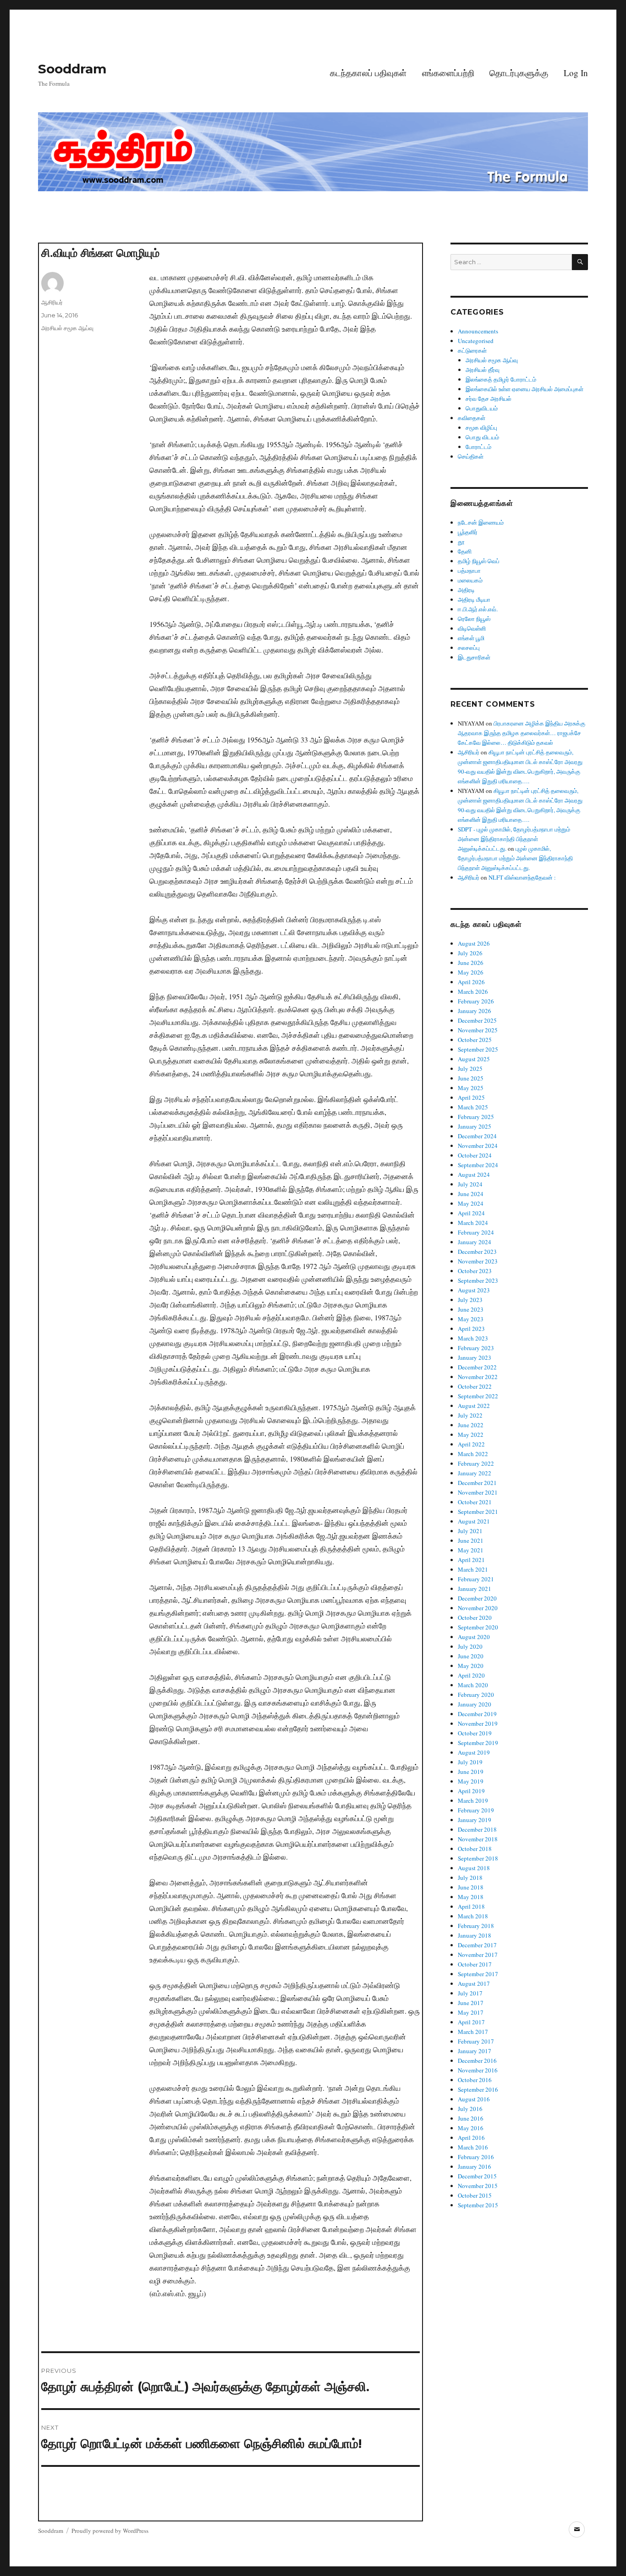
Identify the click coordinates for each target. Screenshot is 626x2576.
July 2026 (470, 953)
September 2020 (478, 1627)
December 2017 (477, 1945)
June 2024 (471, 1194)
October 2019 (475, 1733)
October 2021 (475, 1502)
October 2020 (475, 1618)
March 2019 (473, 1800)
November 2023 (478, 1261)
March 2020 (473, 1685)
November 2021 (478, 1492)
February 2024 (476, 1232)
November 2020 (478, 1608)
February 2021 (476, 1579)
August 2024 (474, 1174)
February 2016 (476, 2157)
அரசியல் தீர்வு (483, 370)
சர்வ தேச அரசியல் (489, 399)
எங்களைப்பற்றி (448, 73)
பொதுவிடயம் (482, 408)
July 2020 (470, 1646)
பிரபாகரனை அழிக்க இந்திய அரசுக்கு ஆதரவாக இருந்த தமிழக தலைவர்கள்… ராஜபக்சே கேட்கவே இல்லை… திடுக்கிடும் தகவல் (522, 733)
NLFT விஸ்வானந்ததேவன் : (522, 877)
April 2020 (471, 1675)
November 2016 (478, 2070)
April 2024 (471, 1213)
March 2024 (473, 1223)
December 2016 (477, 2061)
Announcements (478, 331)
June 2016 (471, 2118)
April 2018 (471, 1906)
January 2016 (475, 2166)
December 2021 (477, 1483)
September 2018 (478, 1858)
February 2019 (476, 1810)
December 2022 (477, 1367)
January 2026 (475, 1011)
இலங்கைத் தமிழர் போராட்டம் (501, 379)
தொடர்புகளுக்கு (519, 73)
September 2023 (478, 1280)
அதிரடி (466, 590)
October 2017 (475, 1964)
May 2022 (471, 1435)
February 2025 (476, 1117)
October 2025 (475, 1040)
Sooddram (72, 69)
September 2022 (478, 1396)
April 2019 (471, 1791)
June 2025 (471, 1078)
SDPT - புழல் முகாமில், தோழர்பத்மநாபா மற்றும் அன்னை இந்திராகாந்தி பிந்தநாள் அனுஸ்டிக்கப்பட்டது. (514, 839)
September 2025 (478, 1049)
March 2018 (473, 1916)
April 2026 (471, 982)
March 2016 (473, 2147)
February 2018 (476, 1926)
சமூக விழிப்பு (481, 427)
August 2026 (474, 943)
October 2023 (475, 1271)
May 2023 (471, 1319)
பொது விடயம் (482, 437)
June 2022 (471, 1425)
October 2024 (475, 1155)
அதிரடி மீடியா (474, 599)
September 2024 (478, 1165)
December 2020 (477, 1598)
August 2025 (474, 1059)
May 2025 (471, 1088)
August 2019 (474, 1752)
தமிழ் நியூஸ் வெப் (479, 561)
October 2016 (475, 2080)
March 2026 (473, 992)
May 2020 (471, 1666)
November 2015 (478, 2186)
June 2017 (471, 2003)
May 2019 (471, 1781)
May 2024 (471, 1203)
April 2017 (471, 2022)
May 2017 (471, 2012)
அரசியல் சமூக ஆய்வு (67, 328)
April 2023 (471, 1329)
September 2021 (478, 1512)
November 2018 (478, 1839)
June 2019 (471, 1772)
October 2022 (475, 1386)
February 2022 (476, 1463)
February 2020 (476, 1695)
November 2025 (478, 1030)
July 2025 (470, 1069)
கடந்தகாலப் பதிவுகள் (368, 73)
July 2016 (470, 2109)
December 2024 (477, 1136)
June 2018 (471, 1887)
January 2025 (475, 1126)
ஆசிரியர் (52, 302)
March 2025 (473, 1107)
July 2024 (470, 1184)
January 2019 (475, 1820)
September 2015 (478, 2205)
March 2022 (473, 1454)
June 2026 (471, 963)
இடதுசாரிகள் (474, 657)
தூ (461, 542)
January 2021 (475, 1589)
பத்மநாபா (469, 571)
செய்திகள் (471, 456)
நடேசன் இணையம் (481, 522)
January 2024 (475, 1242)
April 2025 (471, 1097)
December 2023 (477, 1252)
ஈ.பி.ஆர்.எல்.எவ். (478, 609)
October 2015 (475, 2195)
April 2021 (471, 1560)
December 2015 (477, 2176)
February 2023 (476, 1348)
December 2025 (477, 1020)
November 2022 (478, 1377)
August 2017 (474, 1983)
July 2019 (470, 1762)
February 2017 (476, 2041)
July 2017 (470, 1993)
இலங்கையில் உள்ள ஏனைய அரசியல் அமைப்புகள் (524, 389)
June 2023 (471, 1309)
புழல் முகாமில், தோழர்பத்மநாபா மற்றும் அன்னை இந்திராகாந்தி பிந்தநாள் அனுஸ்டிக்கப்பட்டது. (515, 858)
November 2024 (478, 1146)
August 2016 (474, 2099)
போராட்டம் (478, 447)
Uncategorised (476, 341)
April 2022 (471, 1444)
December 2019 (477, 1714)
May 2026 (471, 972)
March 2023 (473, 1338)
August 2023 (474, 1290)
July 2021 (470, 1531)
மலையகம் (470, 580)
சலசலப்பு (469, 648)
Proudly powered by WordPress (110, 2531)
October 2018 (475, 1849)
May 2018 (471, 1897)
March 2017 (473, 2032)
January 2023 (475, 1357)
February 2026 (476, 1001)
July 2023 (470, 1300)
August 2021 (474, 1521)
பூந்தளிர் (468, 532)
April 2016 (471, 2138)
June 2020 (471, 1656)
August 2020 (474, 1637)
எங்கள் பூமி (471, 638)
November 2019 (478, 1723)
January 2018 (475, 1935)
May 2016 (471, 2128)
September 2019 (478, 1743)
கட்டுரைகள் (472, 350)
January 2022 (475, 1473)
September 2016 (478, 2089)
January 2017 (475, 2051)
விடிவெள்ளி (472, 628)
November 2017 (478, 1955)
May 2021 (471, 1550)
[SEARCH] (580, 262)
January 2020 (475, 1704)
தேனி (465, 551)
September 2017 (478, 1974)
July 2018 (470, 1878)
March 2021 (473, 1569)
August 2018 (474, 1868)
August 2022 (474, 1406)
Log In (576, 73)
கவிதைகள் (472, 418)
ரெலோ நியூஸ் (474, 619)
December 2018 (477, 1829)
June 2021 (471, 1540)
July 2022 (470, 1415)
